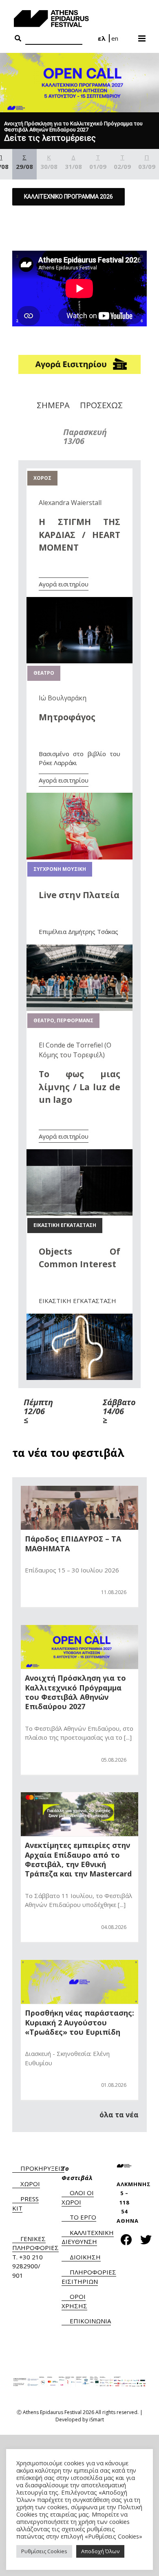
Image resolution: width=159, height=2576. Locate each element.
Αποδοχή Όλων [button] (100, 2551)
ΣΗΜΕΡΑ (53, 405)
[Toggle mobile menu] (142, 36)
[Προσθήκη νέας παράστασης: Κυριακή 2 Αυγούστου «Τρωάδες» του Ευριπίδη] (79, 1982)
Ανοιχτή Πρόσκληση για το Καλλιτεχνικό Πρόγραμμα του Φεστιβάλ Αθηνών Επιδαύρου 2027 (75, 1692)
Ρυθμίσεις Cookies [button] (44, 2551)
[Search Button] (18, 39)
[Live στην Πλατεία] (79, 949)
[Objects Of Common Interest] (79, 1318)
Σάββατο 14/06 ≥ (119, 1411)
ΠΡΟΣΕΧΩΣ (101, 405)
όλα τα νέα (119, 2115)
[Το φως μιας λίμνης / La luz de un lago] (79, 1154)
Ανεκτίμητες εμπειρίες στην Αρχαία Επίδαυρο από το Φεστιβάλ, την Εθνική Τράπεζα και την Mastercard (78, 1859)
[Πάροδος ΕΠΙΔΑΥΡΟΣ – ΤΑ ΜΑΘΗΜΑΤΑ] (79, 1508)
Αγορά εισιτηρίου (64, 584)
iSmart (97, 2420)
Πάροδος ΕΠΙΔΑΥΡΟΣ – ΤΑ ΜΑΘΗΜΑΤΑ (73, 1543)
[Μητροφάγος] (79, 797)
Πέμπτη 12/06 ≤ (38, 1411)
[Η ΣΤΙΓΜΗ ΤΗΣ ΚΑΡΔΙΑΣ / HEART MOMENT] (79, 601)
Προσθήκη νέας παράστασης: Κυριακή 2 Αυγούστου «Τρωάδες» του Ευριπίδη (79, 2022)
